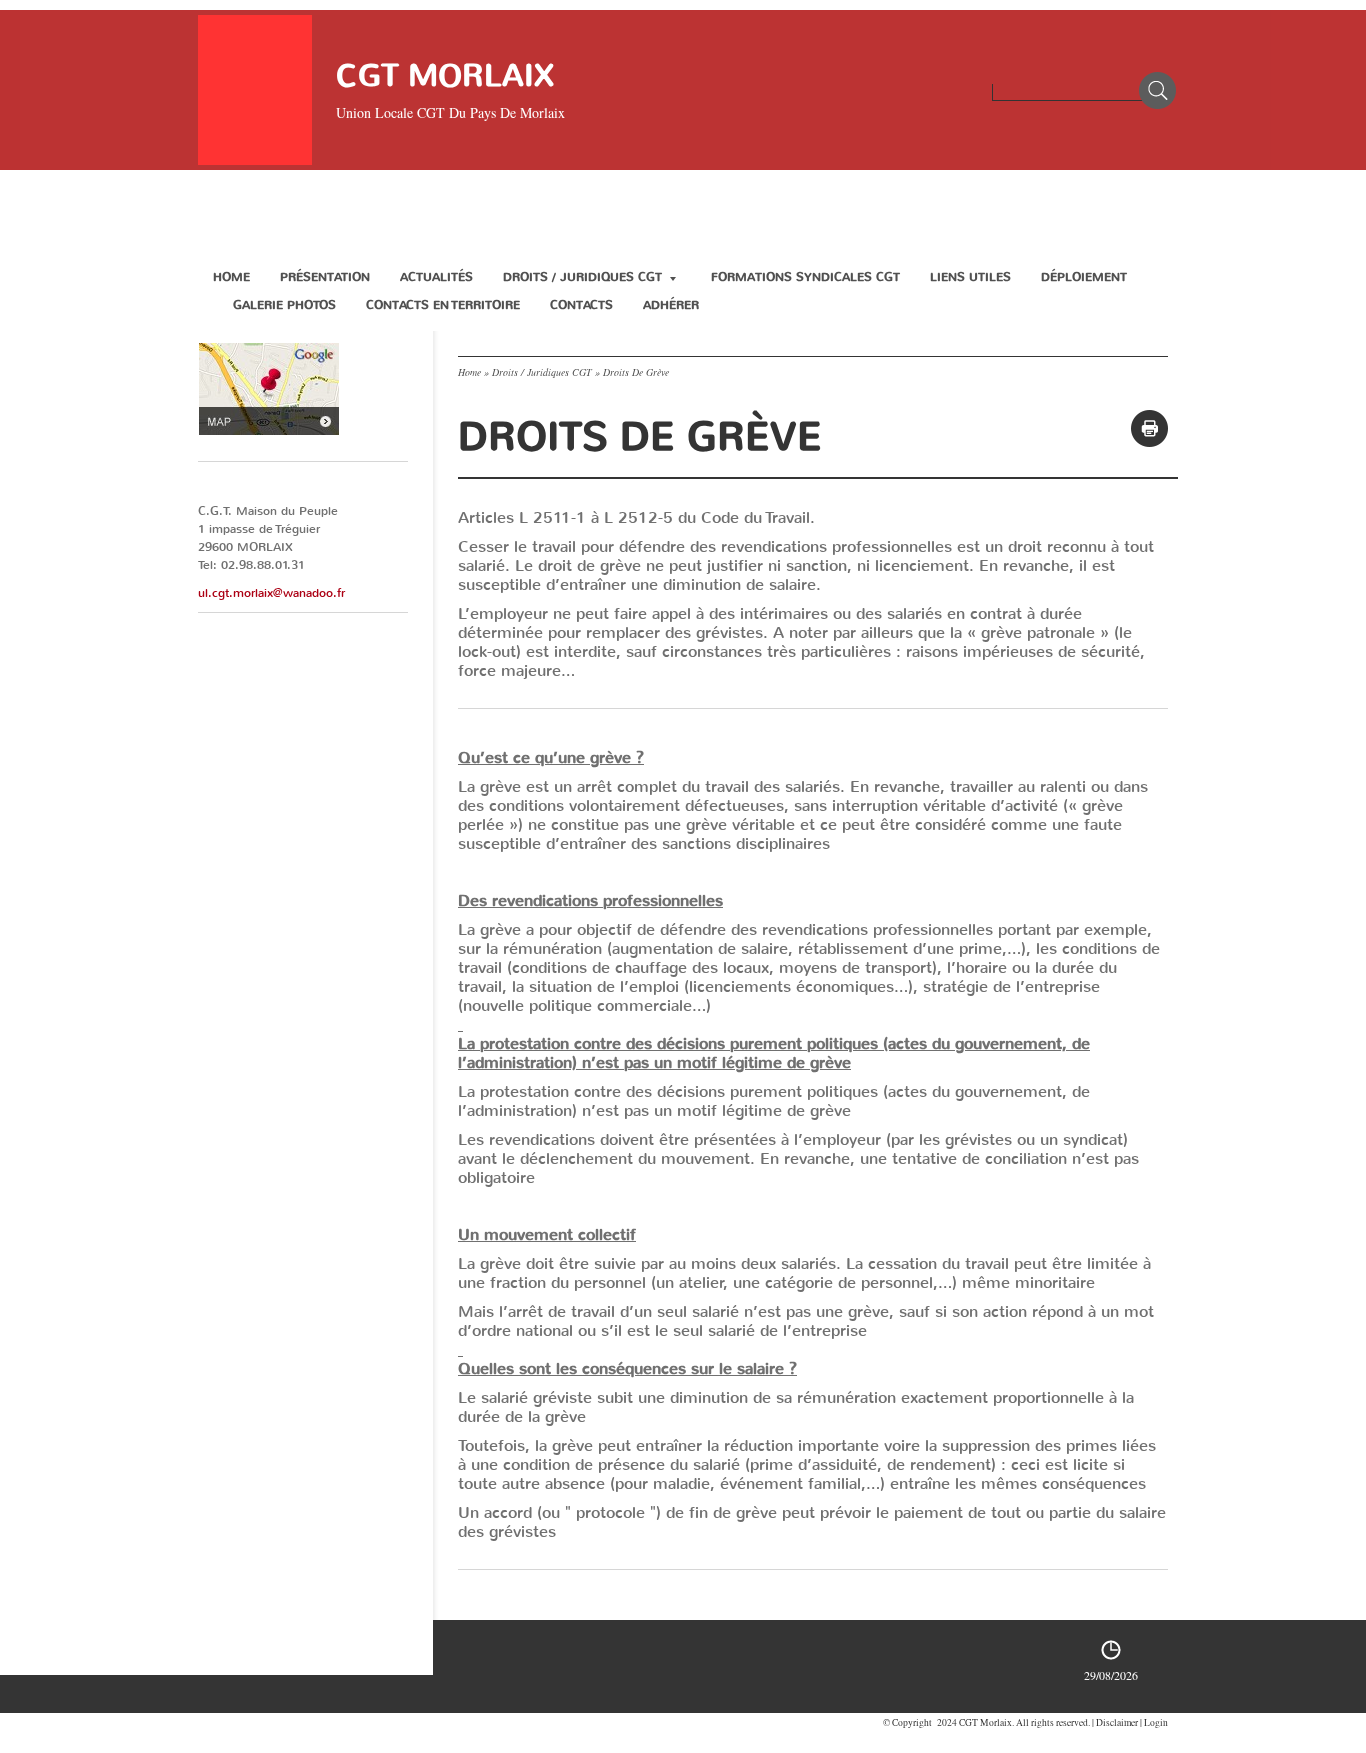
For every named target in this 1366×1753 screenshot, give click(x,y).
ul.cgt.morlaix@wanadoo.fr (271, 593)
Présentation (325, 277)
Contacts (581, 305)
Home (231, 277)
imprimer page (1149, 428)
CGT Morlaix (445, 75)
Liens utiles (970, 277)
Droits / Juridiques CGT (582, 277)
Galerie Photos (284, 305)
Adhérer (671, 305)
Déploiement (1084, 277)
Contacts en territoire (443, 305)
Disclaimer (1117, 1722)
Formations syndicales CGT (805, 277)
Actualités (436, 277)
